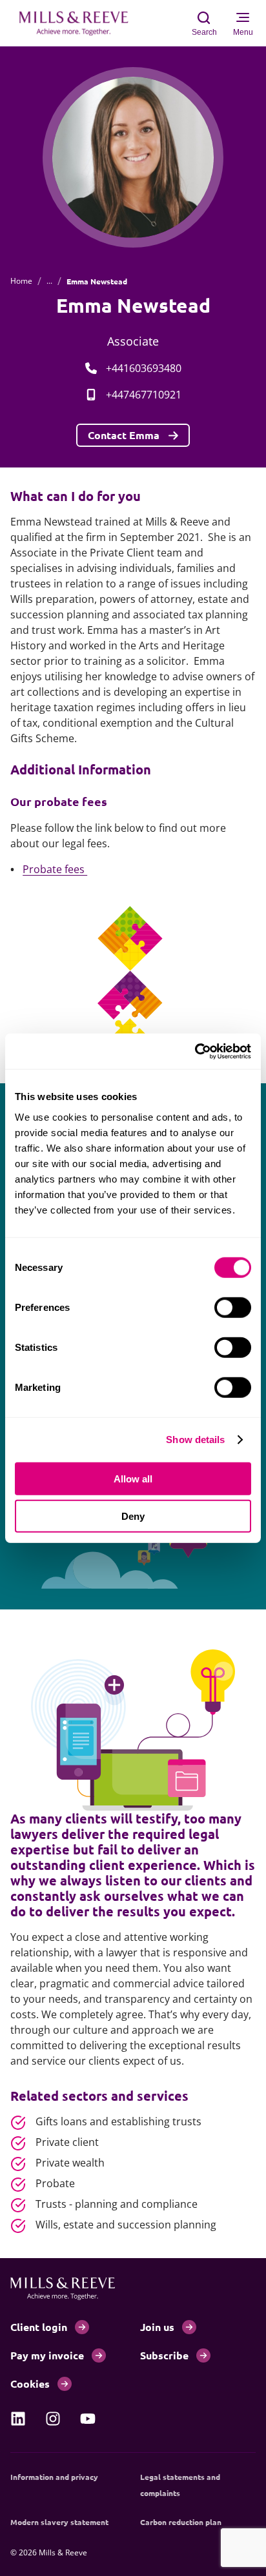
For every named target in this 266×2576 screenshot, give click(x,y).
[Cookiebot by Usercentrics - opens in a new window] (195, 1051)
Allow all (133, 1478)
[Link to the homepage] (80, 23)
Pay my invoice (47, 2355)
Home (21, 281)
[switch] (233, 1307)
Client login (39, 2327)
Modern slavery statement (59, 2522)
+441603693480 (144, 368)
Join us (157, 2327)
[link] (18, 2419)
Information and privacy (54, 2477)
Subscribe (164, 2355)
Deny (133, 1516)
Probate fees (55, 869)
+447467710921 (144, 395)
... (49, 281)
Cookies (30, 2384)
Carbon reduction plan (181, 2522)
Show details (195, 1440)
